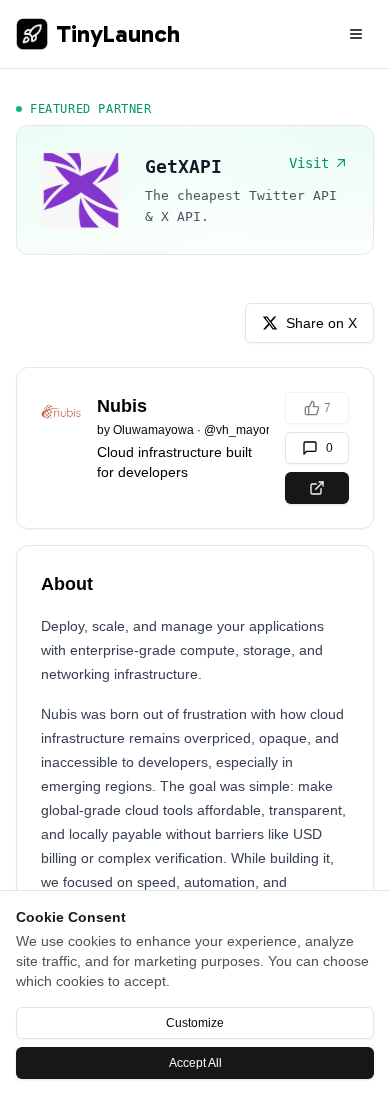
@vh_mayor (237, 430)
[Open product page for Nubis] (317, 488)
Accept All (195, 1063)
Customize (195, 1023)
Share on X (321, 323)
